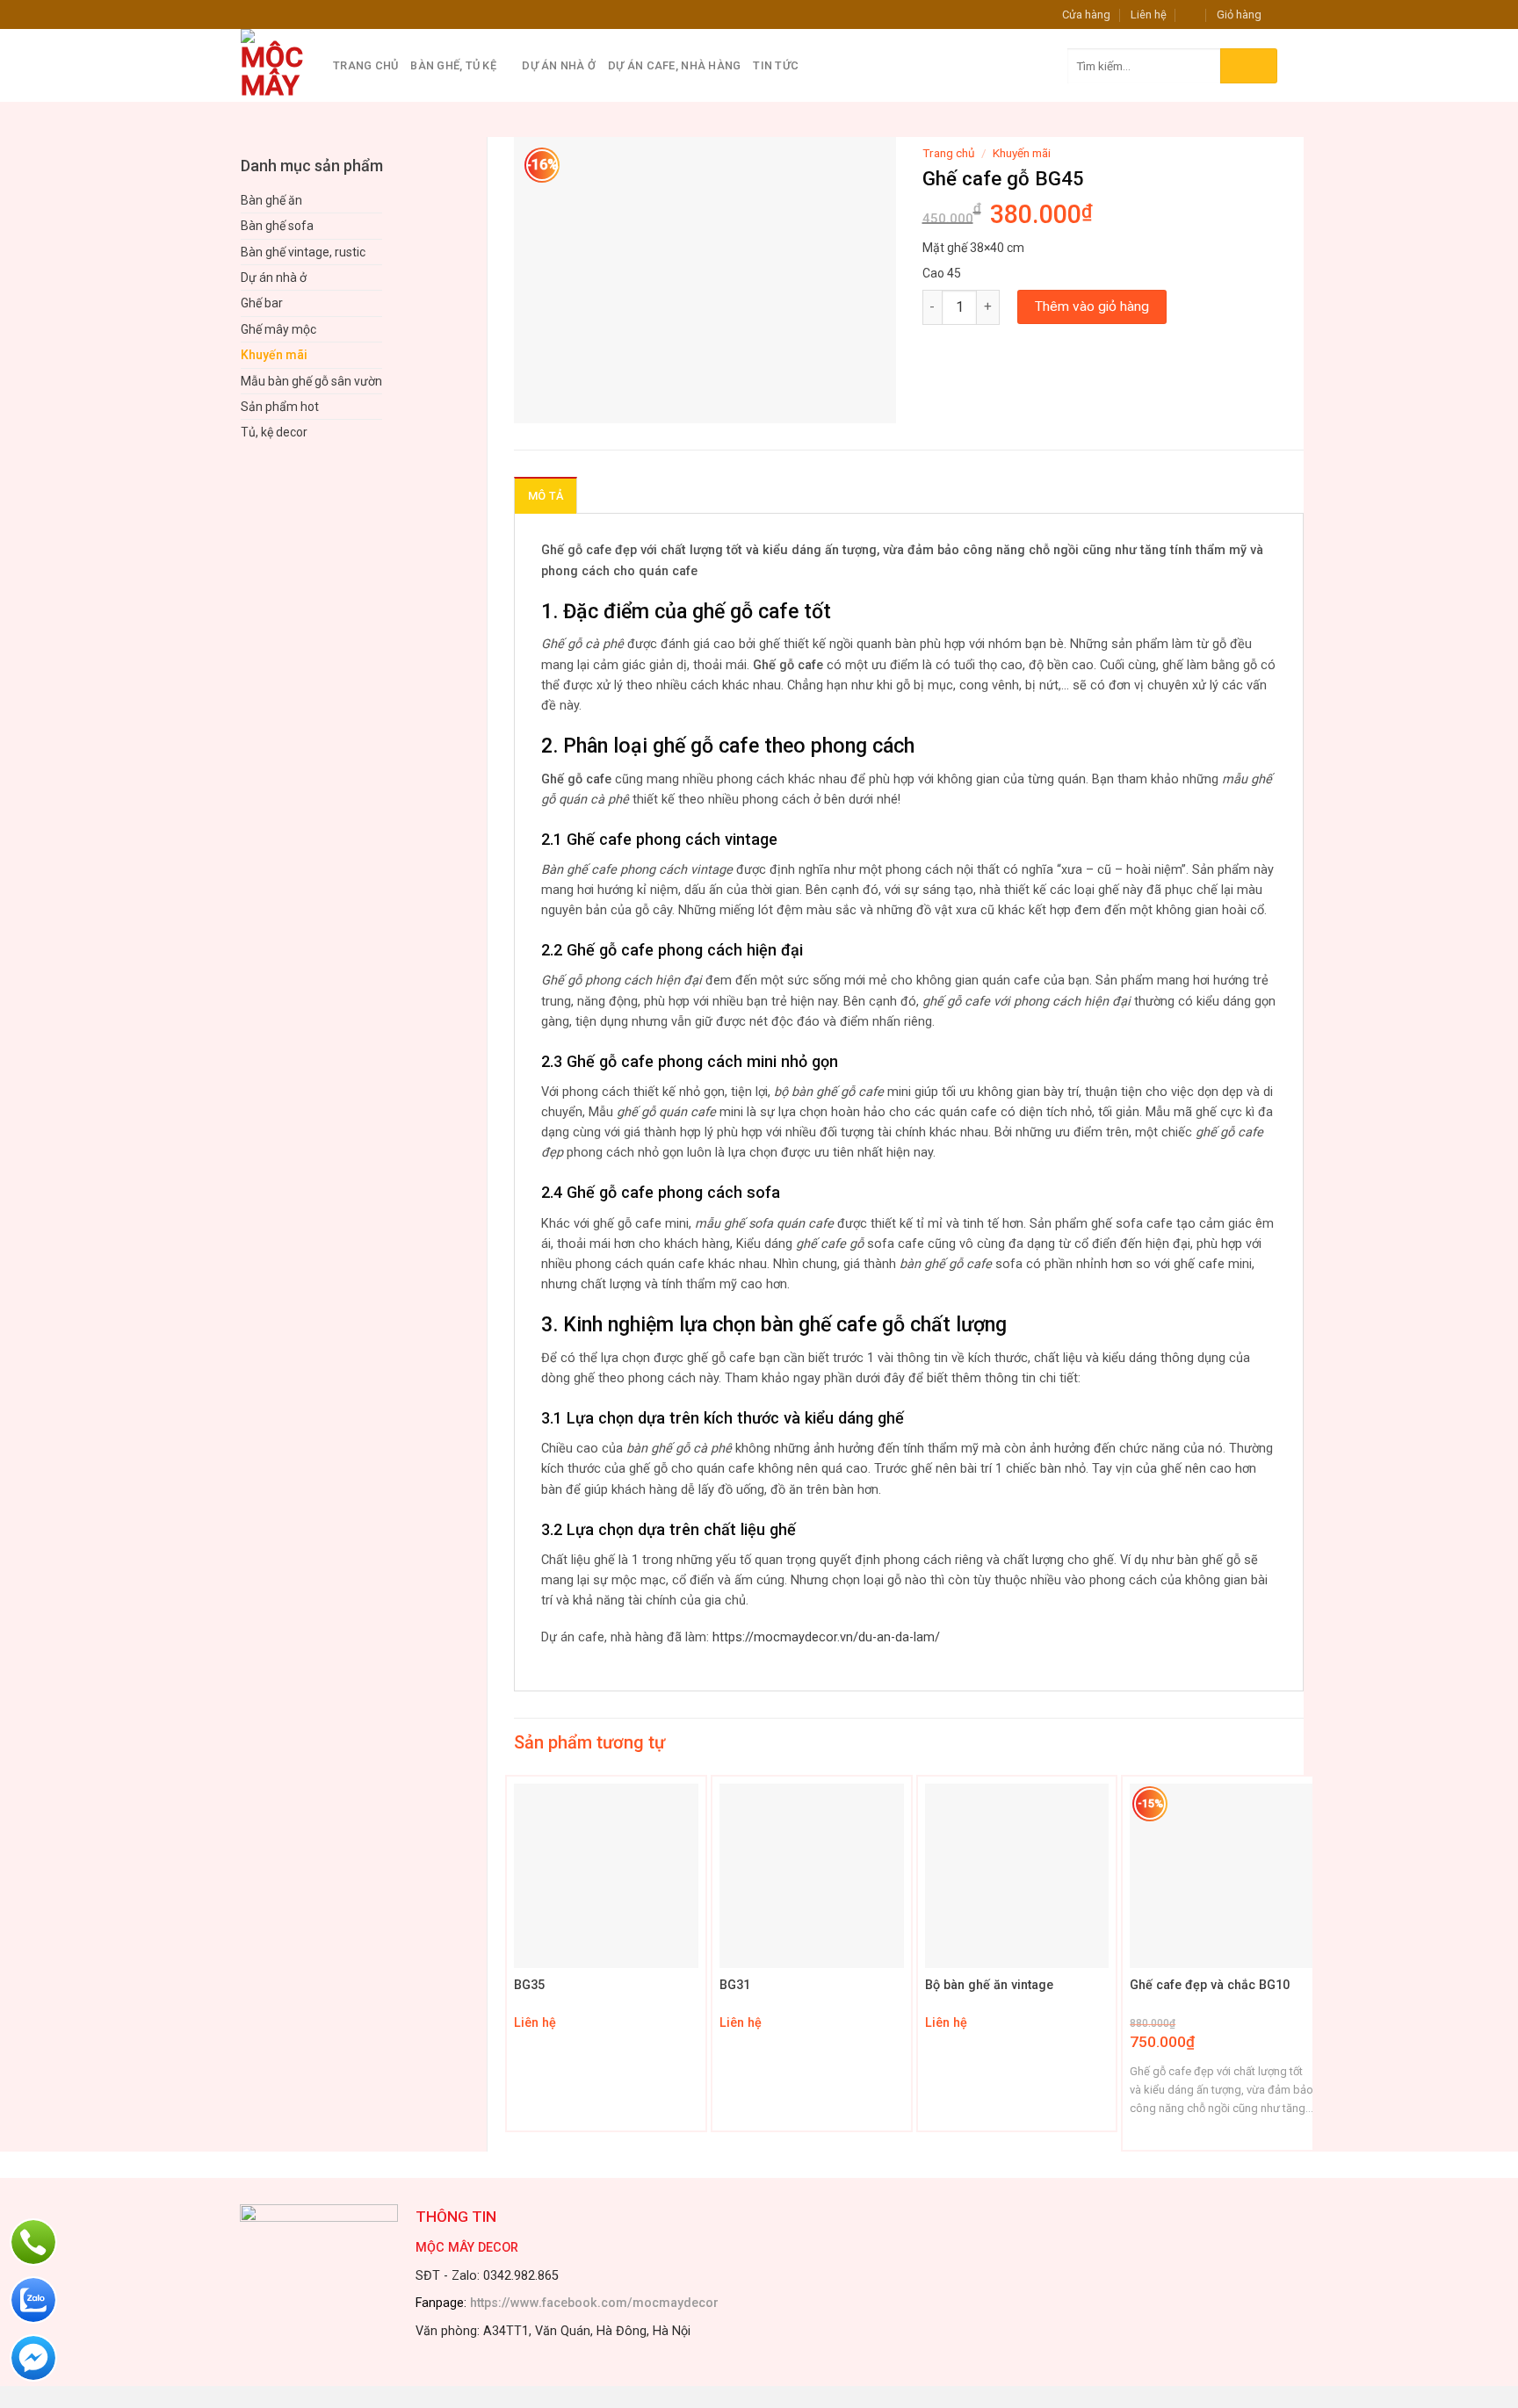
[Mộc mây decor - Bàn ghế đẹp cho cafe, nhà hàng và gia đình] (274, 65)
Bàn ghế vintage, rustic (303, 252)
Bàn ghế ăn (271, 200)
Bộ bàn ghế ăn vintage (989, 1985)
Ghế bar (262, 303)
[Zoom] (537, 402)
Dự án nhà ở (559, 65)
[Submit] (1249, 66)
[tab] (546, 495)
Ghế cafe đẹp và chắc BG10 (1210, 1985)
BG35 (529, 1985)
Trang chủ (365, 65)
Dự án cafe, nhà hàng (674, 65)
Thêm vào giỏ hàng (1092, 306)
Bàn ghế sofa (277, 226)
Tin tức (776, 65)
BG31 (735, 1985)
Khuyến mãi (274, 355)
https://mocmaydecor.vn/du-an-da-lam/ (826, 1637)
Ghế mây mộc (278, 329)
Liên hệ (1149, 14)
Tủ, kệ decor (274, 432)
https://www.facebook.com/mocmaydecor (594, 2303)
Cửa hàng (1086, 14)
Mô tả (546, 496)
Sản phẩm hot (280, 407)
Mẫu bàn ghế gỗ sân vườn (311, 381)
